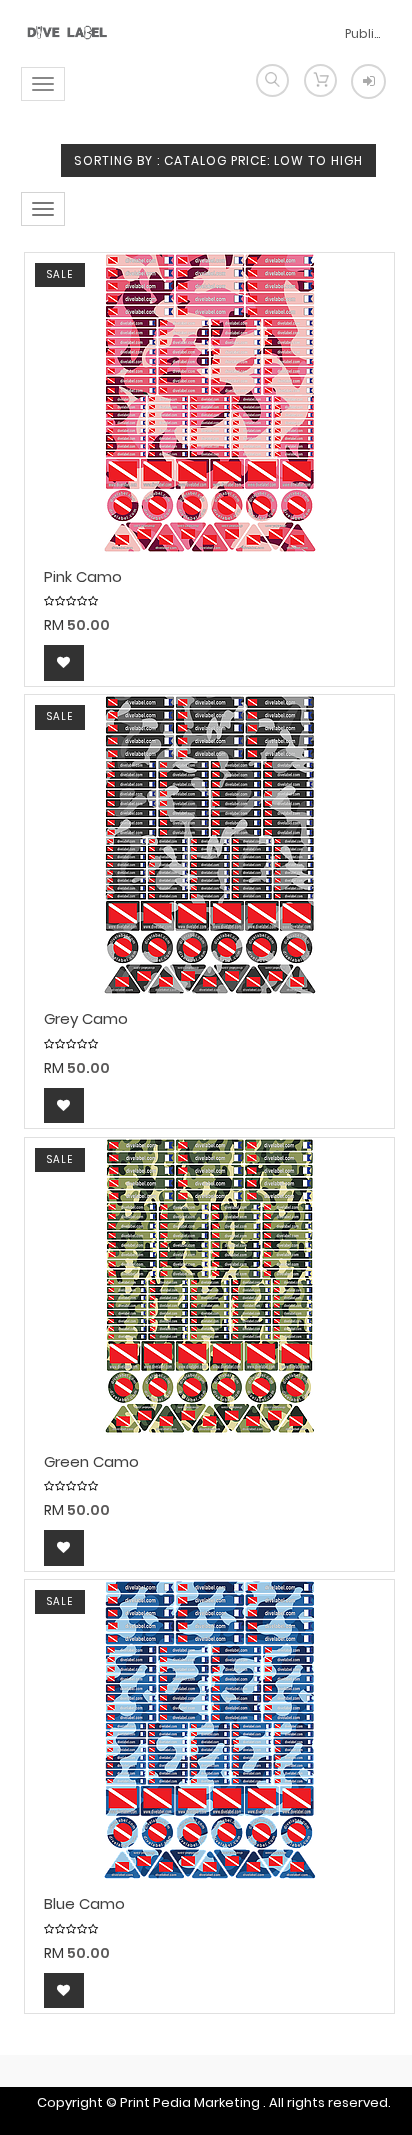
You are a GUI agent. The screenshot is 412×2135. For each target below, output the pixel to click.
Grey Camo (86, 1019)
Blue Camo (84, 1904)
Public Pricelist (365, 33)
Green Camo (91, 1462)
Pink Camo (83, 577)
